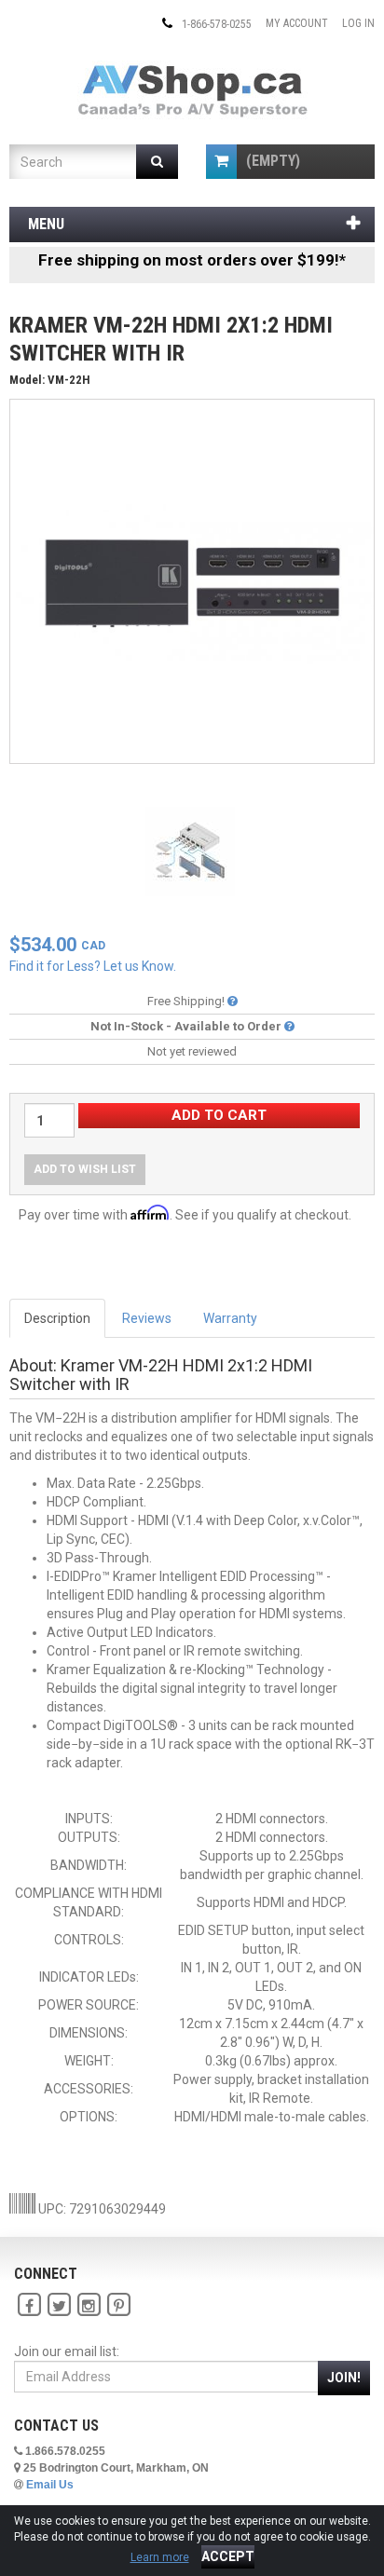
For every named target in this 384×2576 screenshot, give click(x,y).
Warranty (230, 1318)
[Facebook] (29, 2305)
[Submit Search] (157, 162)
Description (57, 1318)
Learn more (160, 2557)
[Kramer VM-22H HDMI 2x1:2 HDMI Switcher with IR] (192, 580)
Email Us (50, 2485)
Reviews (147, 1318)
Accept (228, 2556)
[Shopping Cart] (221, 162)
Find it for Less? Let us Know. (93, 966)
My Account (297, 23)
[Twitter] (59, 2305)
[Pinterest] (118, 2305)
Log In (358, 23)
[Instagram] (89, 2305)
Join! (344, 2378)
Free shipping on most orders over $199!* (192, 260)
